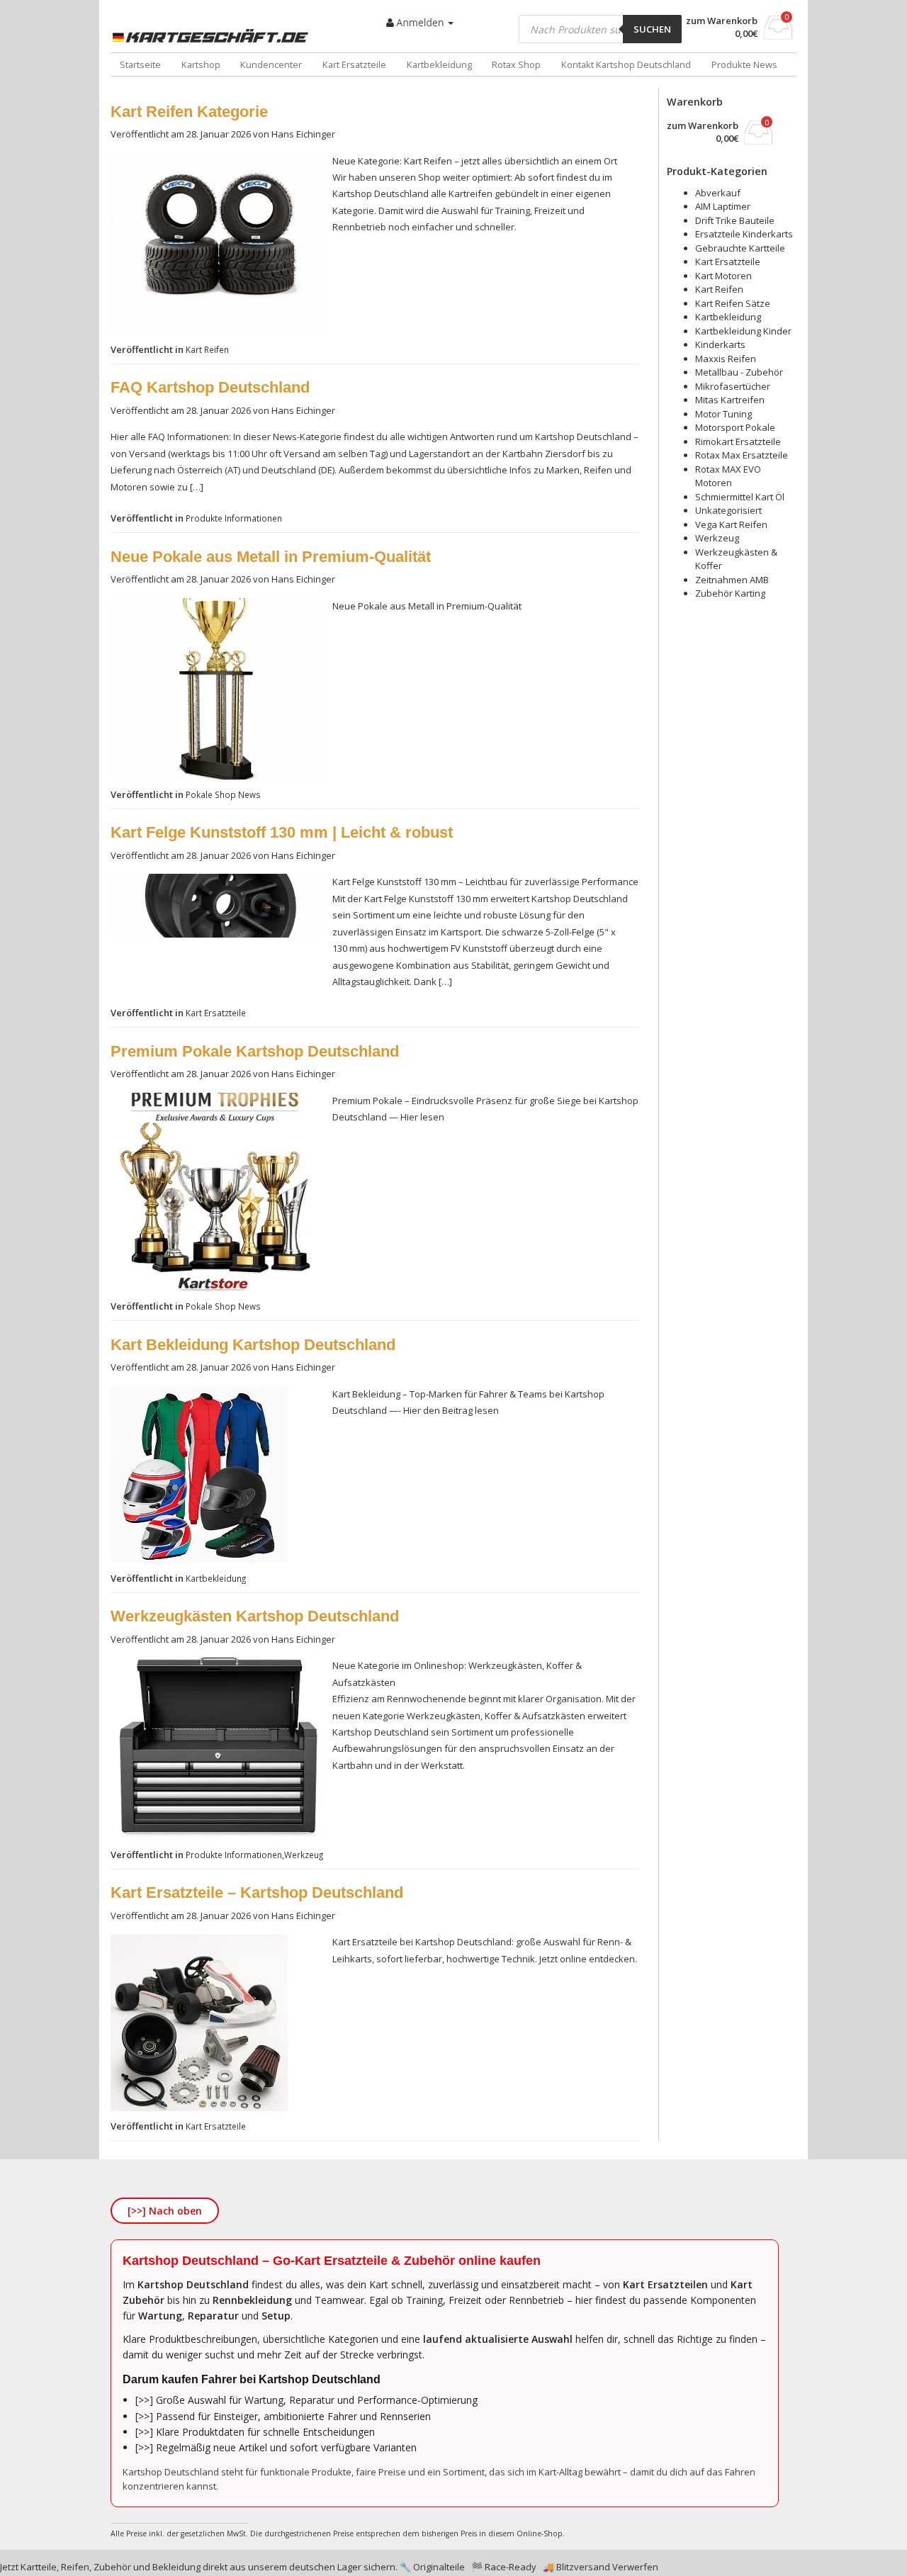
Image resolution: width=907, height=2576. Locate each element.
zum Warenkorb (722, 21)
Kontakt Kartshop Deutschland (626, 64)
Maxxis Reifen (726, 359)
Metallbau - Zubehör (739, 372)
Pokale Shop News (223, 794)
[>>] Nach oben (165, 2211)
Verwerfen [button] (635, 2567)
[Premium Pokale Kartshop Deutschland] (216, 1288)
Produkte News (744, 64)
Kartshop (201, 64)
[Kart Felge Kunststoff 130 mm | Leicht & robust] (216, 934)
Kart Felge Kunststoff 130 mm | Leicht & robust (282, 832)
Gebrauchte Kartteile (740, 248)
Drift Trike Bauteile (735, 220)
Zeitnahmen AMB (732, 580)
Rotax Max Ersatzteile (742, 455)
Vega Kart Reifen (731, 524)
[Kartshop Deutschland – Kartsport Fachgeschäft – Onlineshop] (213, 36)
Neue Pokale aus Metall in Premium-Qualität (271, 557)
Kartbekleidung (439, 64)
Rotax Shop (516, 64)
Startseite (140, 64)
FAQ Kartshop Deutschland (210, 387)
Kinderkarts (720, 344)
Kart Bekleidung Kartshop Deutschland (253, 1345)
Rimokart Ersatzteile (738, 441)
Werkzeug (304, 1855)
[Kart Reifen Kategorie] (216, 331)
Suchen (652, 29)
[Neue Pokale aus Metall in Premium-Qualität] (216, 776)
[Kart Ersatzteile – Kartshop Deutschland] (199, 2108)
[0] (778, 35)
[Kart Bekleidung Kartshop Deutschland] (199, 1560)
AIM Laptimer (723, 206)
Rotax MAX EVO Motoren (728, 476)
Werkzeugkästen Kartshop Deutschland (255, 1616)
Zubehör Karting (730, 593)
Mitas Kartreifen (730, 400)
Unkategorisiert (728, 510)
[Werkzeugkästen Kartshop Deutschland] (216, 1836)
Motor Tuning (723, 414)
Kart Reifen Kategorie (189, 112)
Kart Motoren (723, 276)
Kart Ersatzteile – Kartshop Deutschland (257, 1892)
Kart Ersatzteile (354, 64)
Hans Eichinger (303, 134)
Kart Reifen (207, 349)
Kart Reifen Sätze (733, 303)
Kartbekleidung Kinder (743, 331)
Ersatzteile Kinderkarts (744, 234)
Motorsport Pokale (735, 427)
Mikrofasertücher (733, 386)
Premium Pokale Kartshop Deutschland (255, 1051)
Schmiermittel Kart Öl (740, 497)
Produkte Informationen (234, 518)
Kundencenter (271, 64)
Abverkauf (718, 193)
